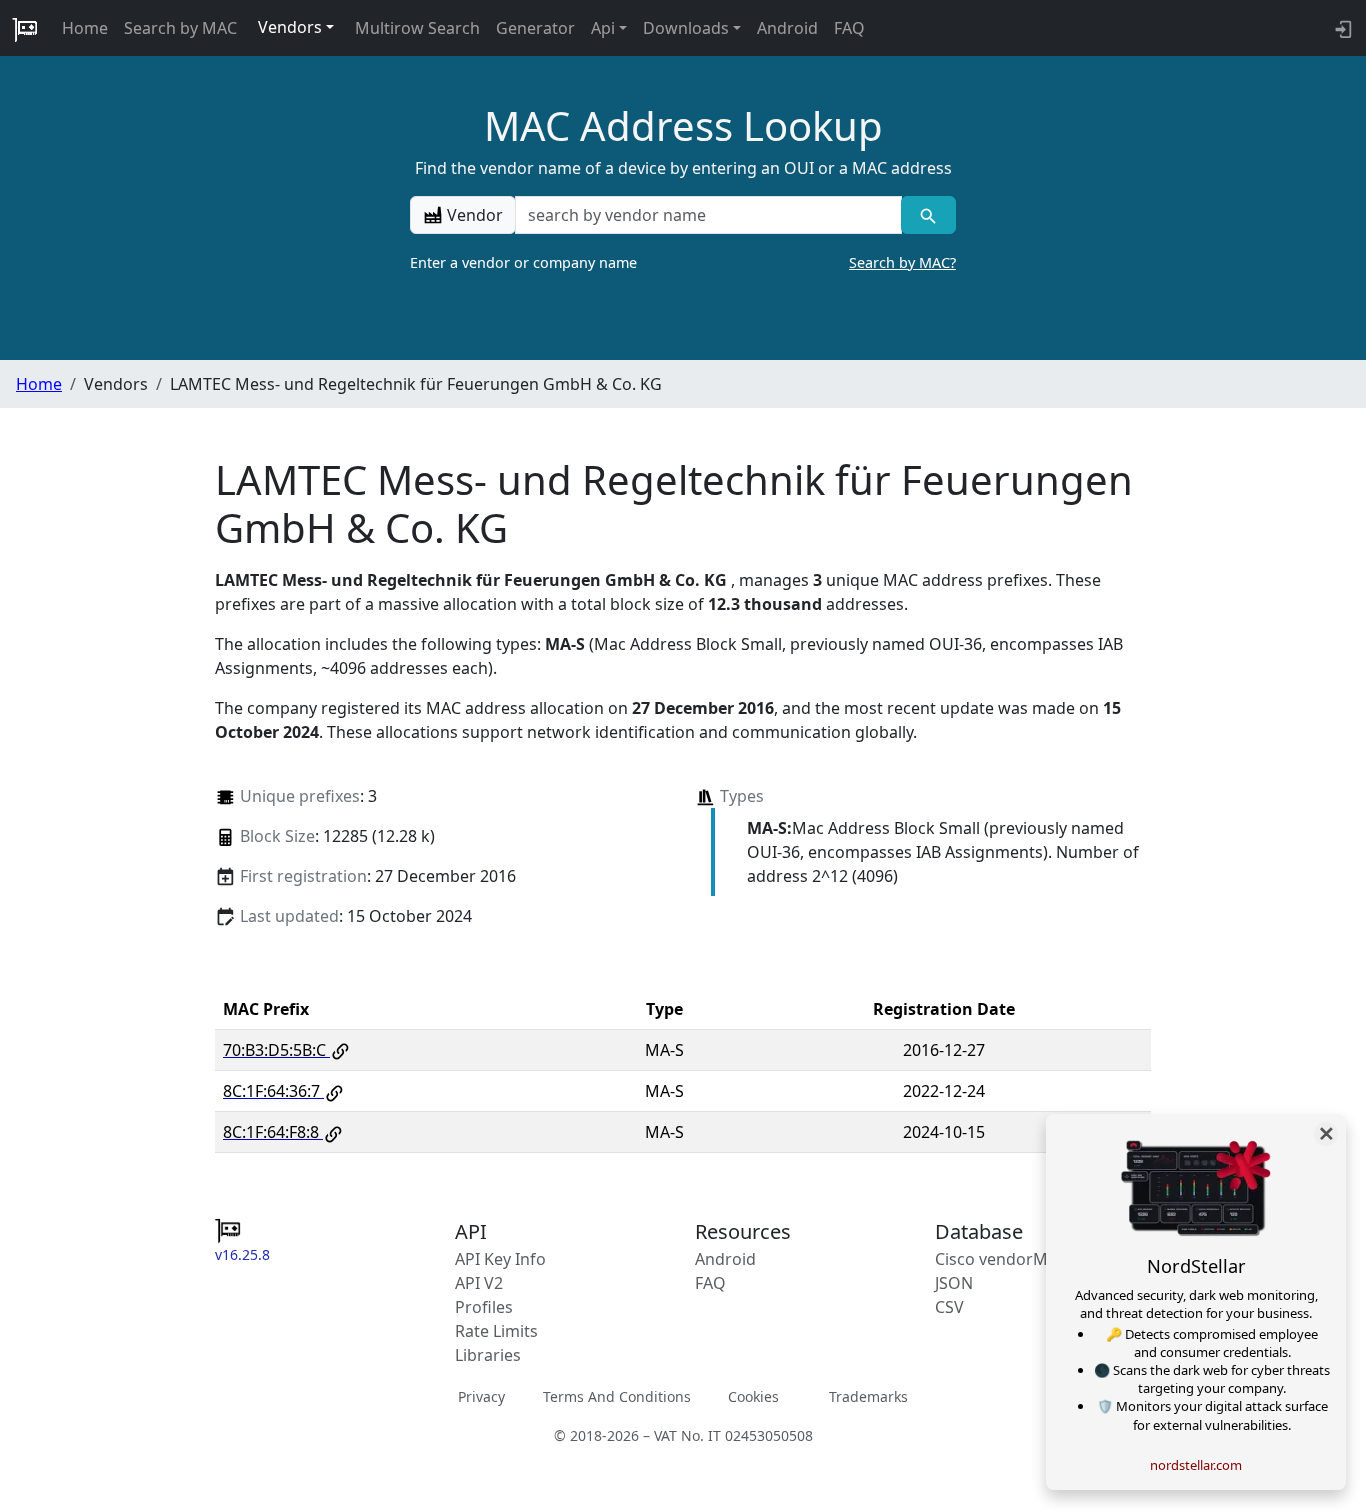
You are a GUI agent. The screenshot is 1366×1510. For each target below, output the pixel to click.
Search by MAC (180, 28)
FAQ (849, 28)
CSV (949, 1307)
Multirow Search (417, 28)
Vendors (290, 27)
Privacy (481, 1395)
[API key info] (1341, 28)
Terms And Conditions (617, 1395)
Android (787, 28)
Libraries (488, 1355)
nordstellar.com (1196, 1465)
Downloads (686, 28)
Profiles (484, 1307)
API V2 (479, 1283)
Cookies (753, 1395)
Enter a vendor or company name (683, 262)
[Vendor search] (928, 215)
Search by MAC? (902, 262)
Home (85, 28)
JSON (954, 1283)
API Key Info (500, 1259)
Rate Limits (496, 1331)
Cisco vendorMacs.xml (1019, 1259)
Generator (535, 28)
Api (603, 28)
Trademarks (868, 1395)
